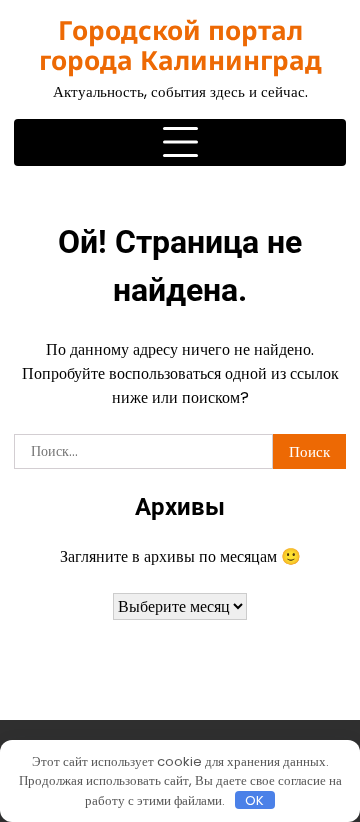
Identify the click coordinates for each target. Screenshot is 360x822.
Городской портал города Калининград (180, 45)
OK (254, 800)
